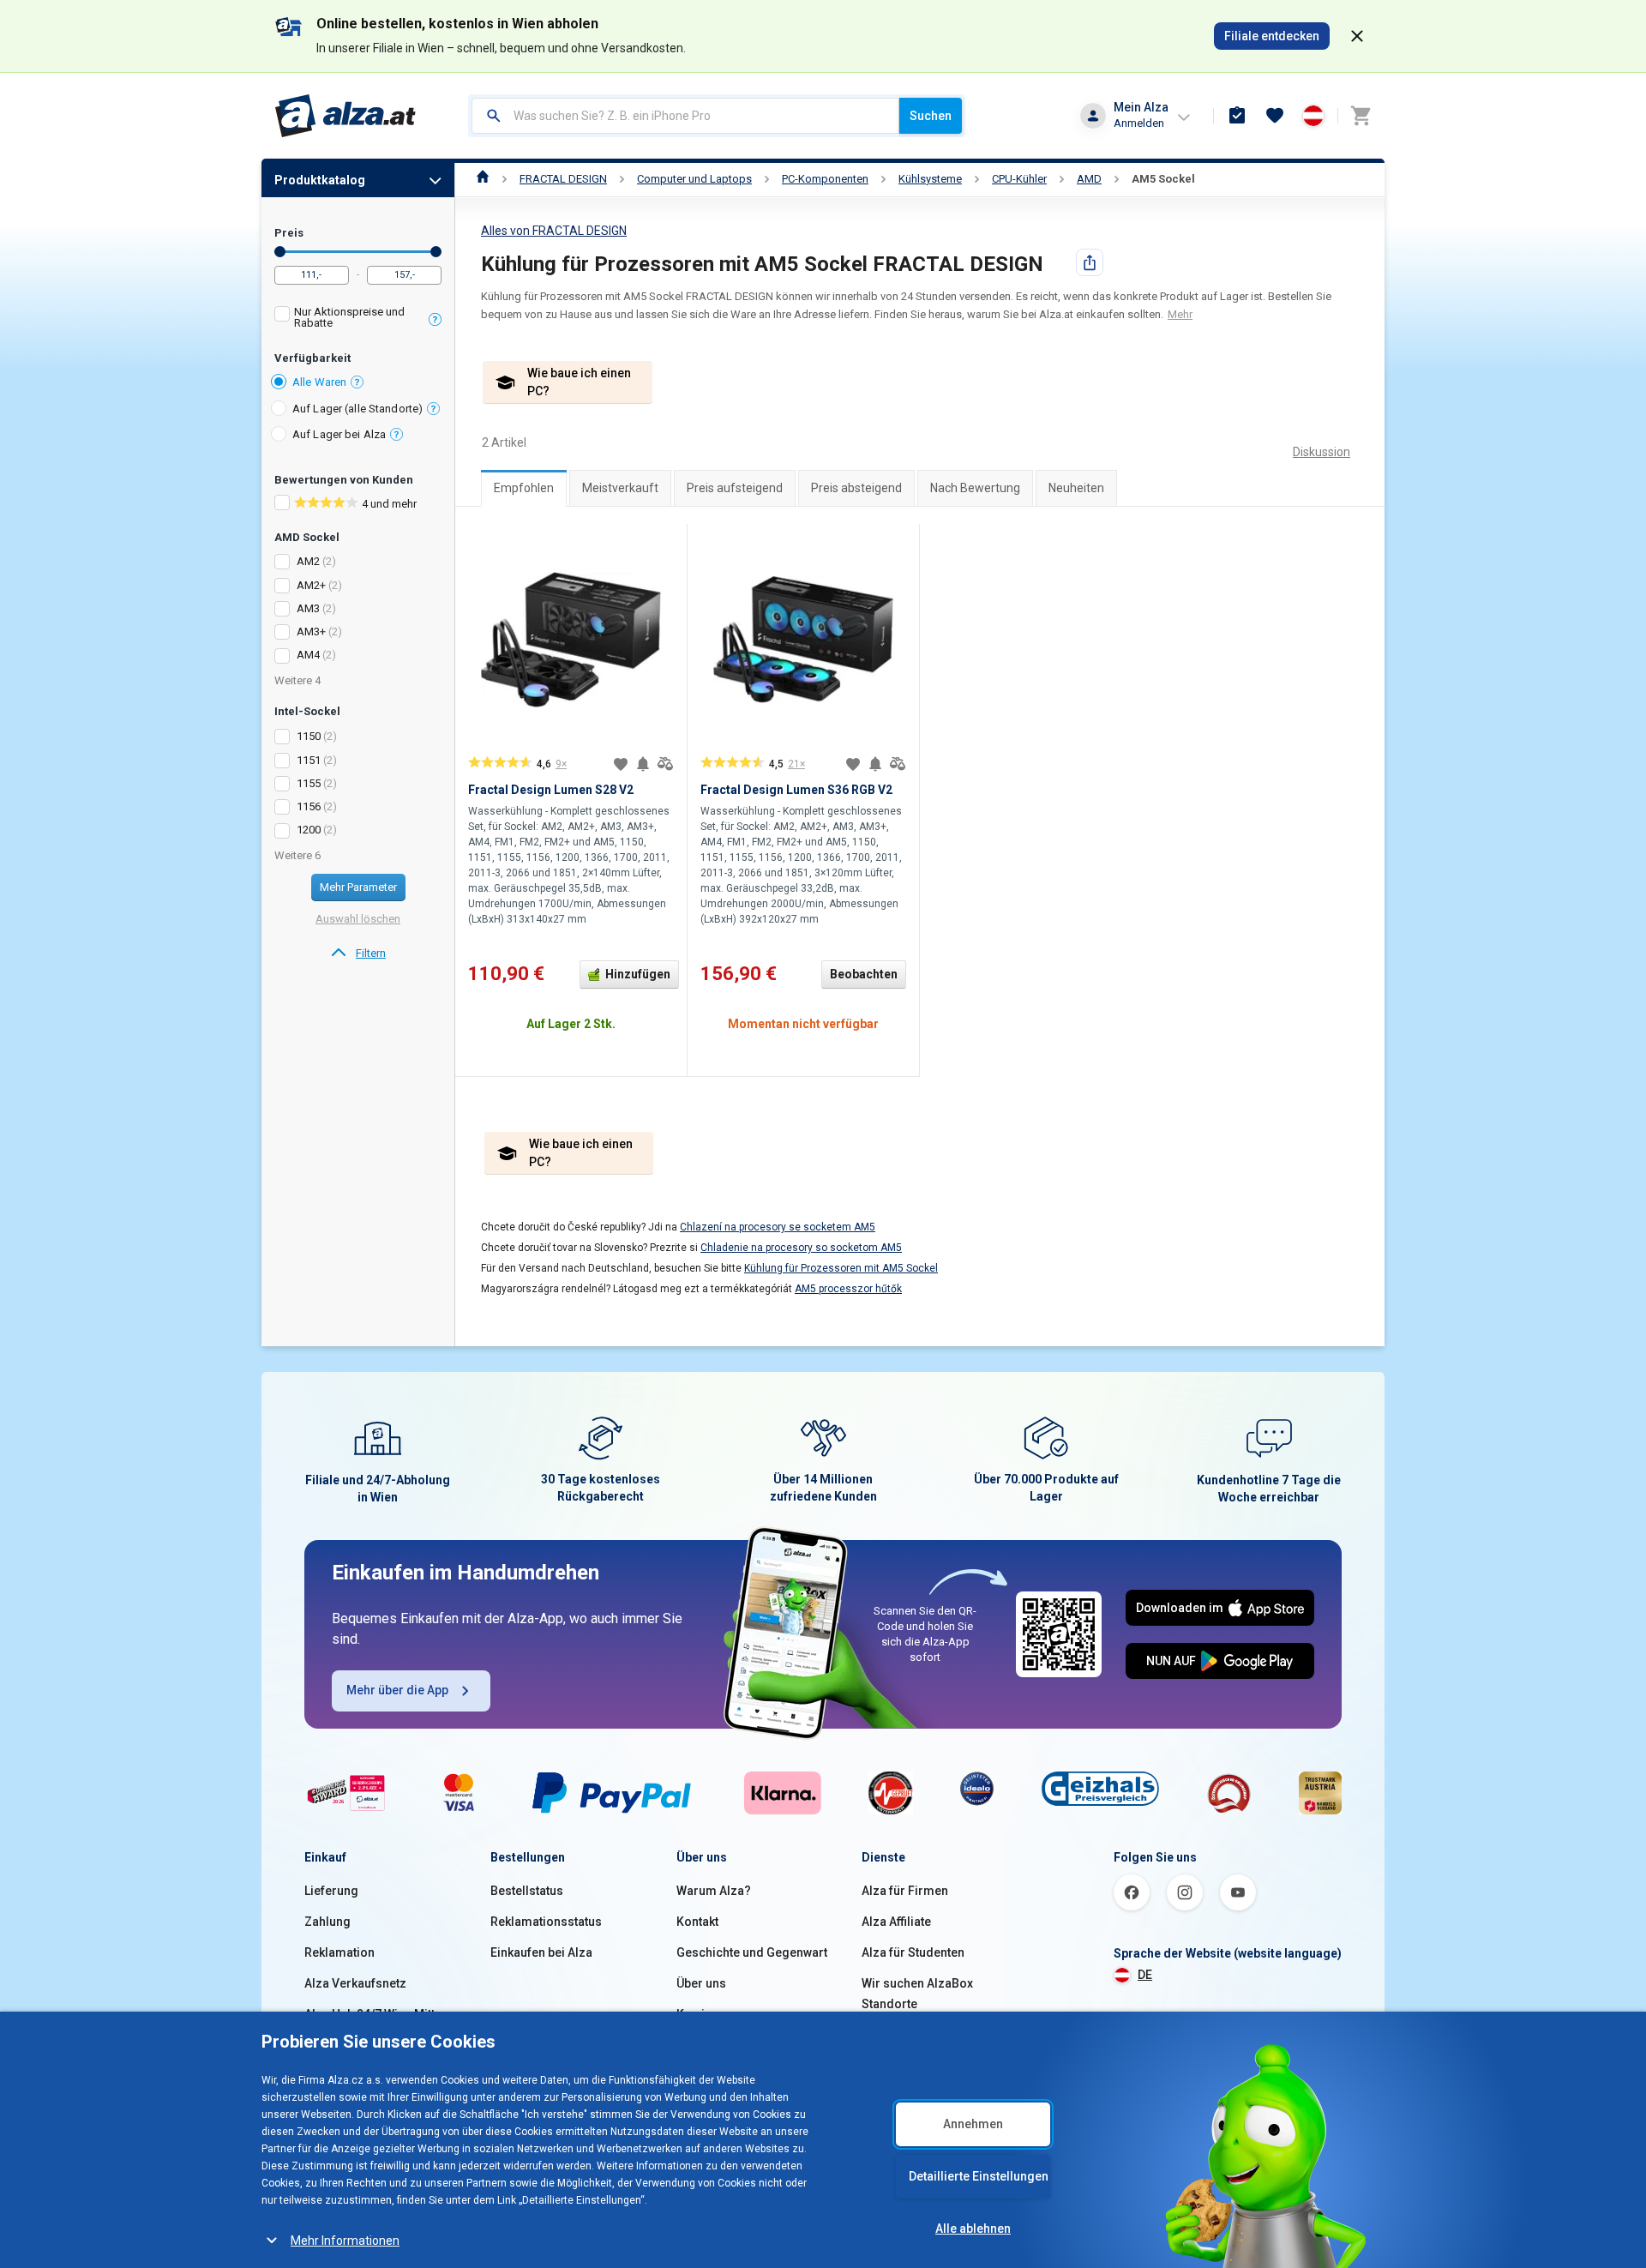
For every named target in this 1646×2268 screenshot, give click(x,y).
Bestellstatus (527, 1891)
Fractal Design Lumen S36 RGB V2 (796, 790)
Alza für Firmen (905, 1891)
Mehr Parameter (358, 887)
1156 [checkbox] (309, 806)
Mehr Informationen (345, 2241)
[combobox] (685, 116)
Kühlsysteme (930, 179)
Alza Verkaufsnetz (355, 1983)
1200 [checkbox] (309, 830)
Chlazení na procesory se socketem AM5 (778, 1227)
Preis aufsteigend (735, 488)
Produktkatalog (320, 180)
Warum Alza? (714, 1891)
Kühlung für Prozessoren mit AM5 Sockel (841, 1268)
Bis (436, 252)
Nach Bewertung (975, 488)
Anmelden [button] (1139, 123)
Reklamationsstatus (546, 1922)
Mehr (1180, 314)
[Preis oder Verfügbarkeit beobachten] (643, 764)
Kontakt (697, 1922)
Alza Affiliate (896, 1922)
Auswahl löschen (358, 919)
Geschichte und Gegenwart (752, 1952)
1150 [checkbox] (309, 736)
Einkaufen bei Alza (541, 1952)
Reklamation (339, 1952)
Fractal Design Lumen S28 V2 (551, 790)
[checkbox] (358, 319)
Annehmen (973, 2124)
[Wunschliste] (1275, 116)
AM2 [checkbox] (308, 561)
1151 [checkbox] (309, 760)
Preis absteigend (856, 488)
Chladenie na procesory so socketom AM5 (801, 1248)
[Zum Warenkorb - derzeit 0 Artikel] (1361, 116)
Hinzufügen (638, 974)
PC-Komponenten (825, 179)
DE (1145, 1975)
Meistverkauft (620, 488)
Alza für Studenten (913, 1952)
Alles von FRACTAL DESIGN (554, 231)
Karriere (700, 2014)
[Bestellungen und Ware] (1237, 116)
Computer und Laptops (694, 179)
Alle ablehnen (973, 2229)
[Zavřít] (1357, 36)
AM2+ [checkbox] (311, 585)
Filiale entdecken (1272, 36)
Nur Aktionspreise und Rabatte (349, 317)
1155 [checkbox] (309, 783)
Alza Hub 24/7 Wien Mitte (373, 2014)
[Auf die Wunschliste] (621, 764)
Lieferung (331, 1891)
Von (280, 252)
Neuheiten (1076, 488)
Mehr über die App (397, 1690)
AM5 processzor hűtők (848, 1289)
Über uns (701, 1983)
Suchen (931, 116)
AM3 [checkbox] (308, 608)
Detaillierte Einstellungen (979, 2176)
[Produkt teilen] (1090, 262)
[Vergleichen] (665, 764)
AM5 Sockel (1163, 179)
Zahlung (327, 1922)
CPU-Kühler (1019, 179)
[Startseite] (483, 179)
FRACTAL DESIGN (563, 179)
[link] (358, 954)
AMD (1089, 179)
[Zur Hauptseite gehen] (346, 116)
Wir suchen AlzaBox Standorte (917, 1994)
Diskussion (1322, 452)
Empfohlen (524, 488)
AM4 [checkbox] (308, 655)
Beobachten (864, 974)
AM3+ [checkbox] (311, 632)
